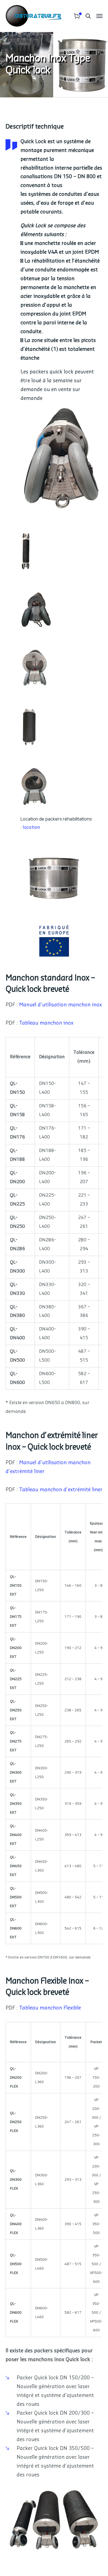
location (31, 827)
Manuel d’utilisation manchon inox (61, 1005)
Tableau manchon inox (46, 1023)
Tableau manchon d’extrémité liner (61, 1490)
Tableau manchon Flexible (50, 2008)
